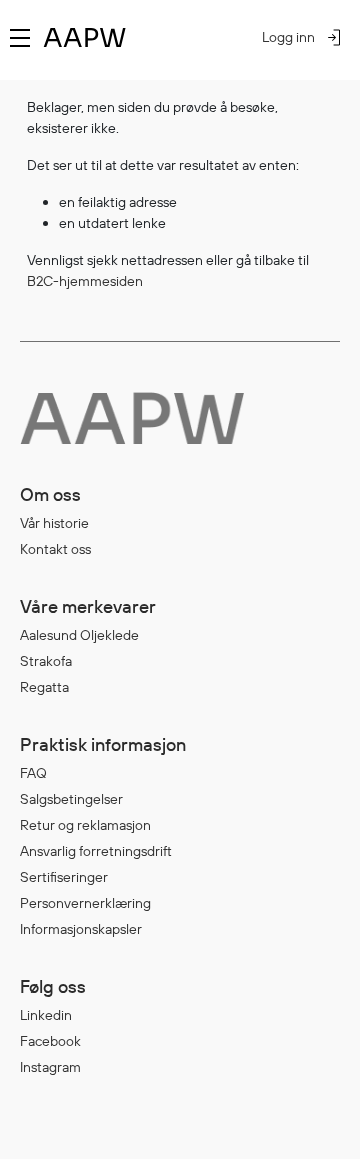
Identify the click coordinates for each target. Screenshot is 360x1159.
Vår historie (54, 523)
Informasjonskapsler (81, 929)
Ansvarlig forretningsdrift (96, 851)
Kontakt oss (55, 549)
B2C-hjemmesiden (85, 281)
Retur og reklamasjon (85, 825)
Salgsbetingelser (71, 799)
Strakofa (46, 661)
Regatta (44, 687)
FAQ (33, 773)
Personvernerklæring (85, 903)
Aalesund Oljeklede (79, 635)
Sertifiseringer (64, 877)
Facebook (50, 1041)
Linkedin (46, 1015)
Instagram (50, 1067)
